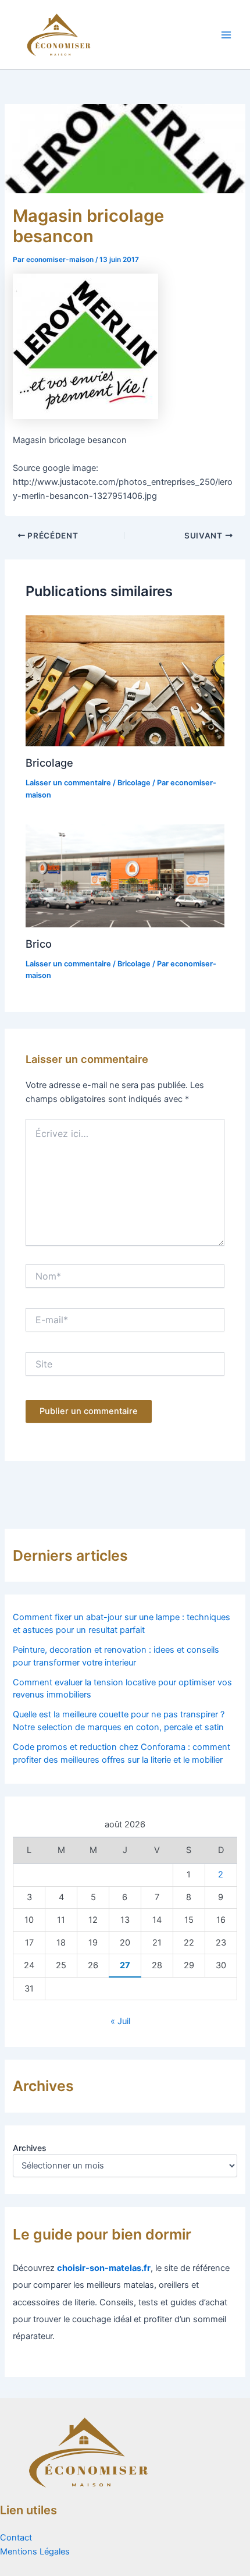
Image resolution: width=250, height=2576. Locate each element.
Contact (16, 2538)
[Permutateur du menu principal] (226, 35)
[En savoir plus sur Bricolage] (125, 681)
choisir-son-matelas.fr (104, 2268)
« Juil (120, 2021)
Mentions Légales (35, 2552)
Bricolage (49, 763)
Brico (39, 944)
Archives (30, 2148)
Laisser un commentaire (68, 783)
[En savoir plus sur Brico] (125, 875)
